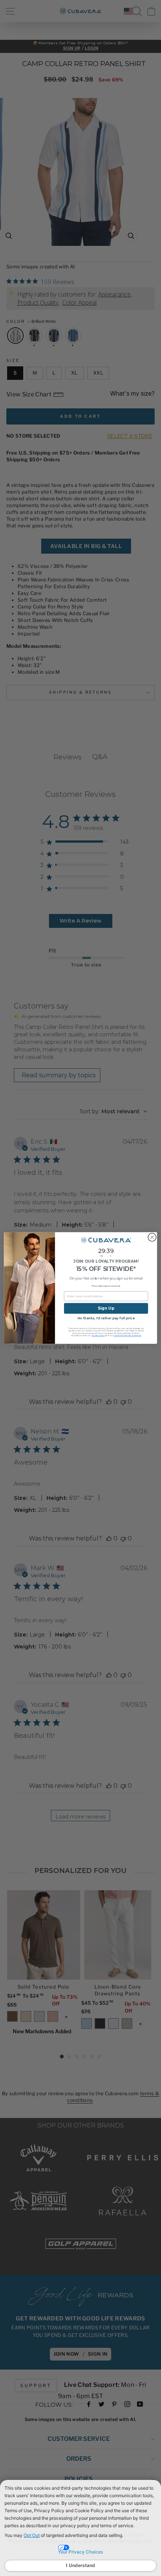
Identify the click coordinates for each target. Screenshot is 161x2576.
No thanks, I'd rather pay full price (106, 1318)
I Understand (80, 2565)
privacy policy (98, 1336)
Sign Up (106, 1308)
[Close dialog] (152, 1237)
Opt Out (32, 2535)
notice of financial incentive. (127, 1336)
